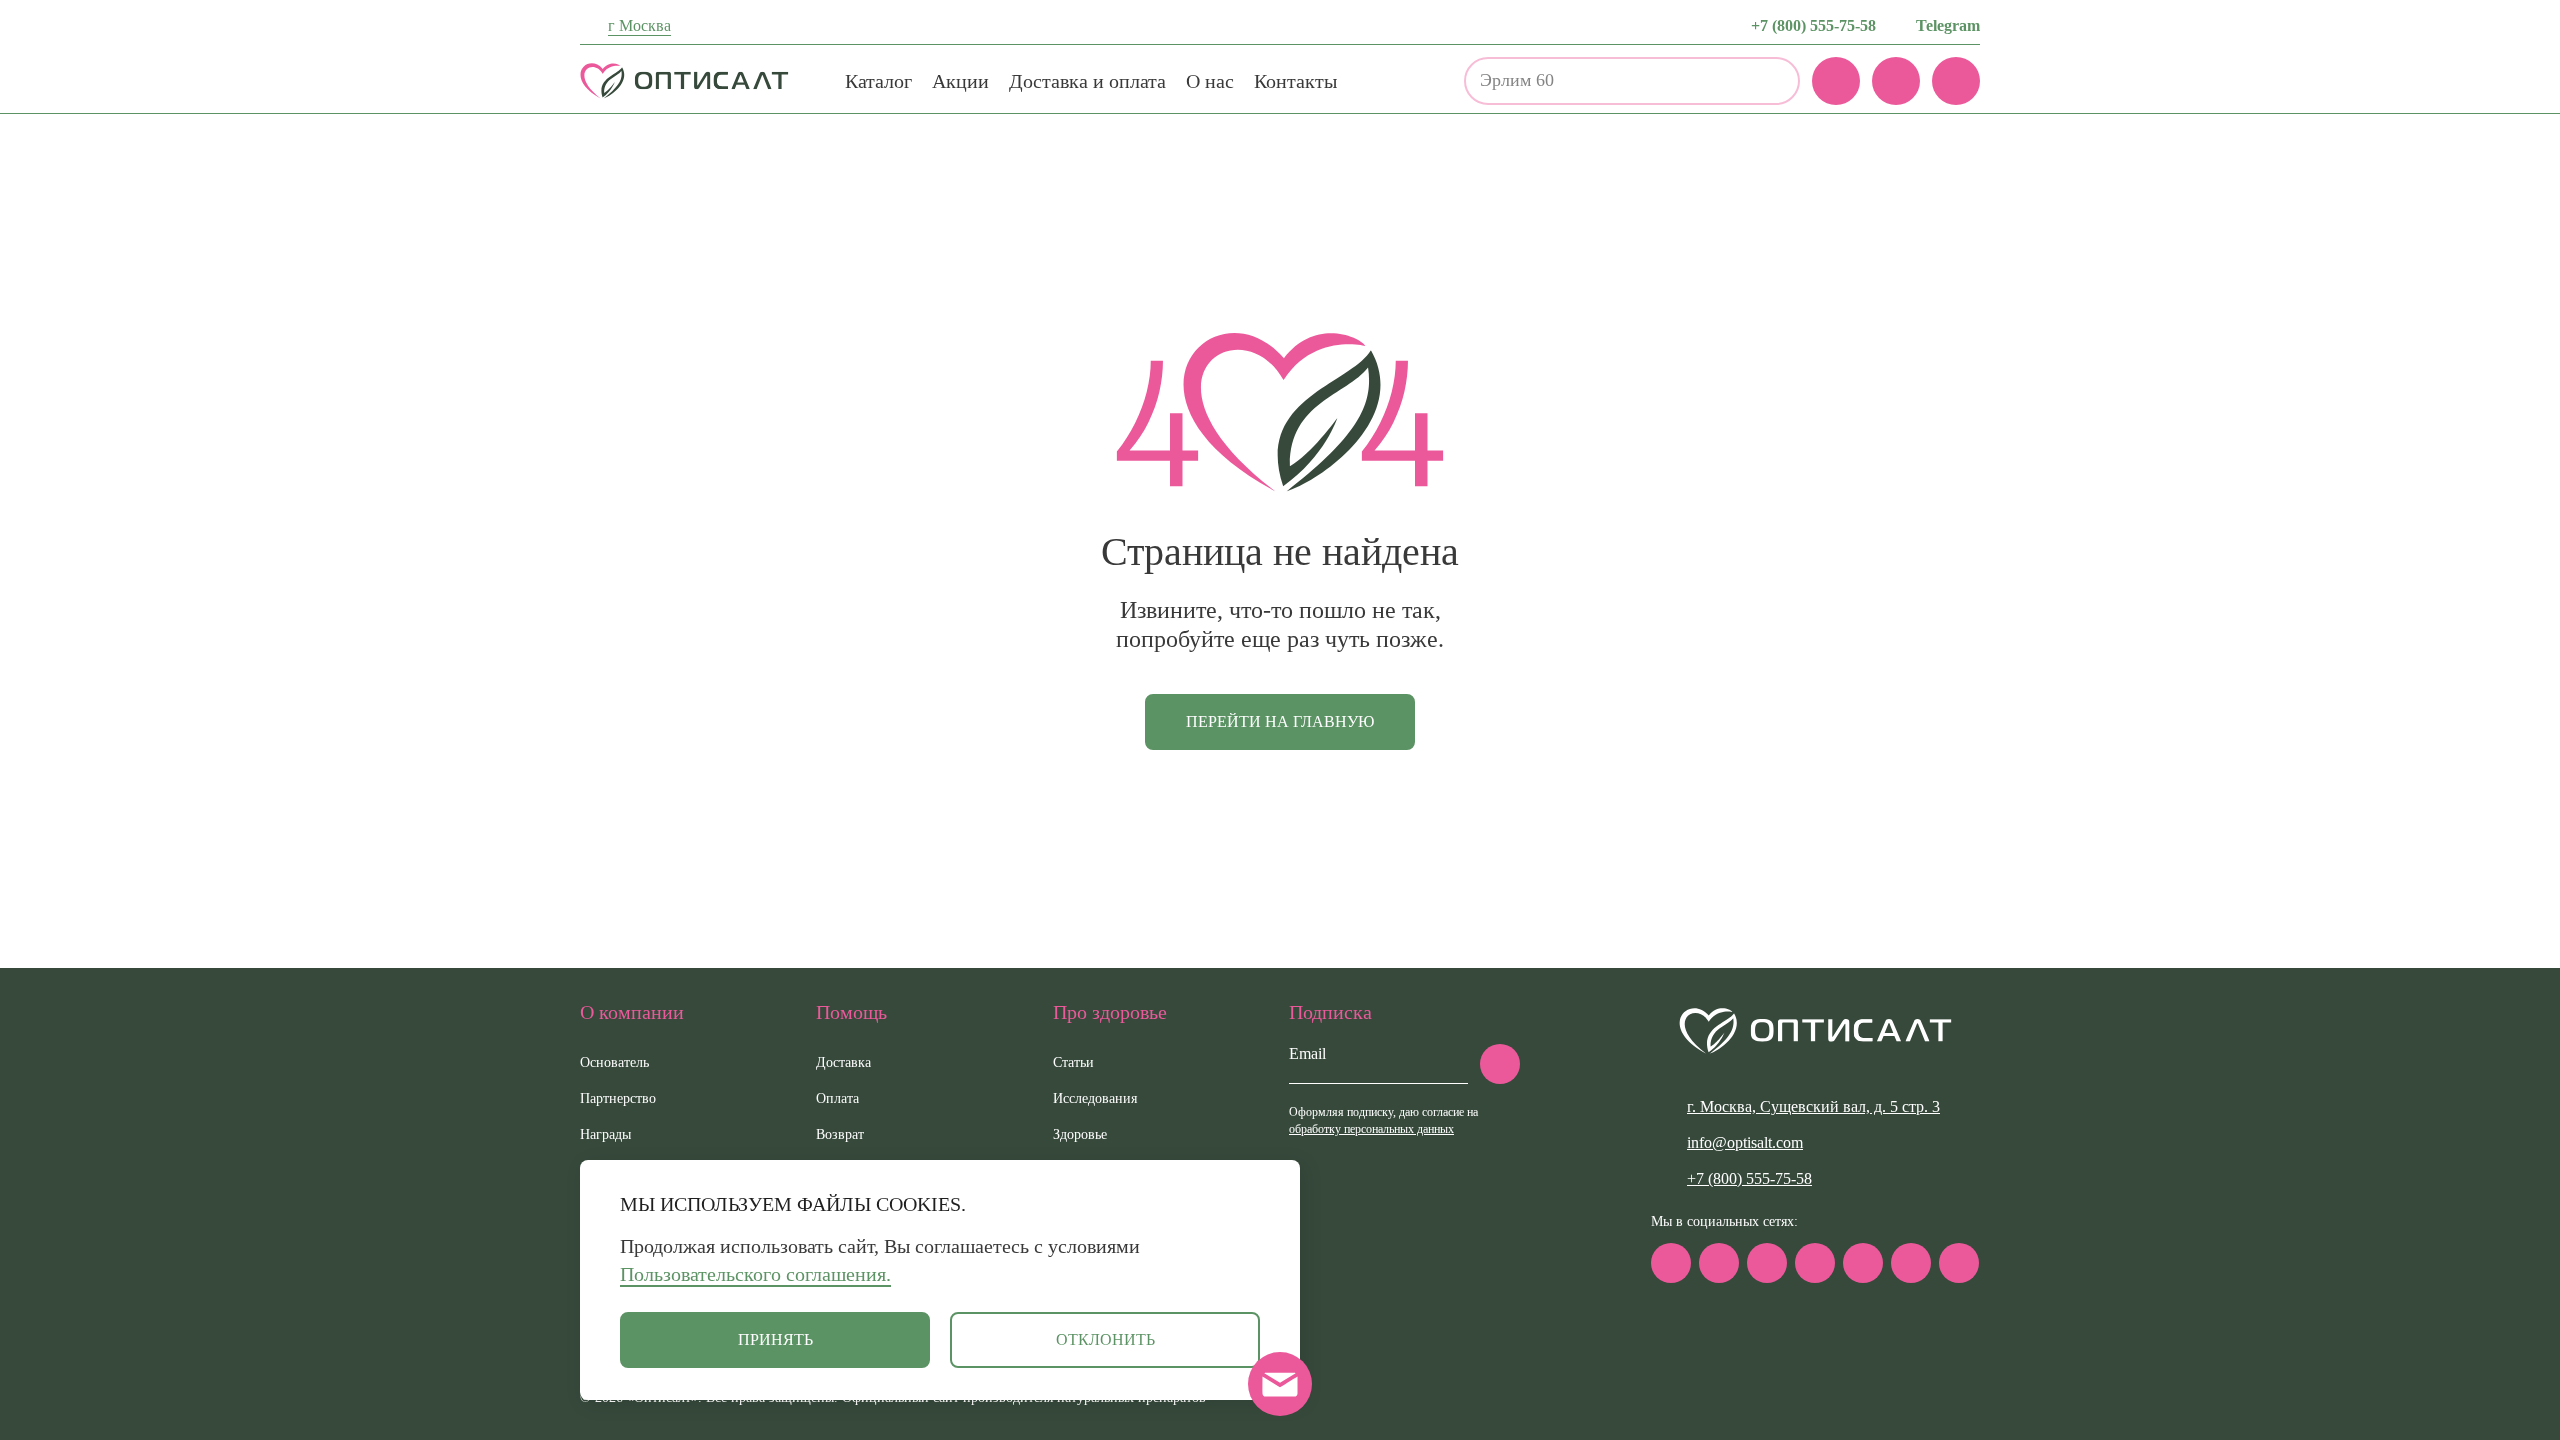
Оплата (837, 1098)
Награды (605, 1134)
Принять (775, 1339)
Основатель (614, 1062)
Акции (960, 81)
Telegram (1948, 25)
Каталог (878, 81)
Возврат (840, 1134)
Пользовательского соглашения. (755, 1274)
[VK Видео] (1959, 1263)
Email (1307, 1053)
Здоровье (1080, 1134)
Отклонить (1105, 1339)
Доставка (843, 1062)
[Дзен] (1863, 1263)
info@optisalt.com (1745, 1142)
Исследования (1095, 1098)
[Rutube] (1815, 1263)
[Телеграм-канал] (1719, 1263)
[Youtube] (1911, 1263)
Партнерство (618, 1098)
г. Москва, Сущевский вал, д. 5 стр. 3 (1813, 1106)
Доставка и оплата (1087, 81)
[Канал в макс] (1671, 1263)
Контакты (1295, 81)
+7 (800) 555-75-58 (1813, 25)
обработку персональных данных (1371, 1129)
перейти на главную (1280, 721)
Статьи (1073, 1062)
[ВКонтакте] (1767, 1263)
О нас (1210, 81)
